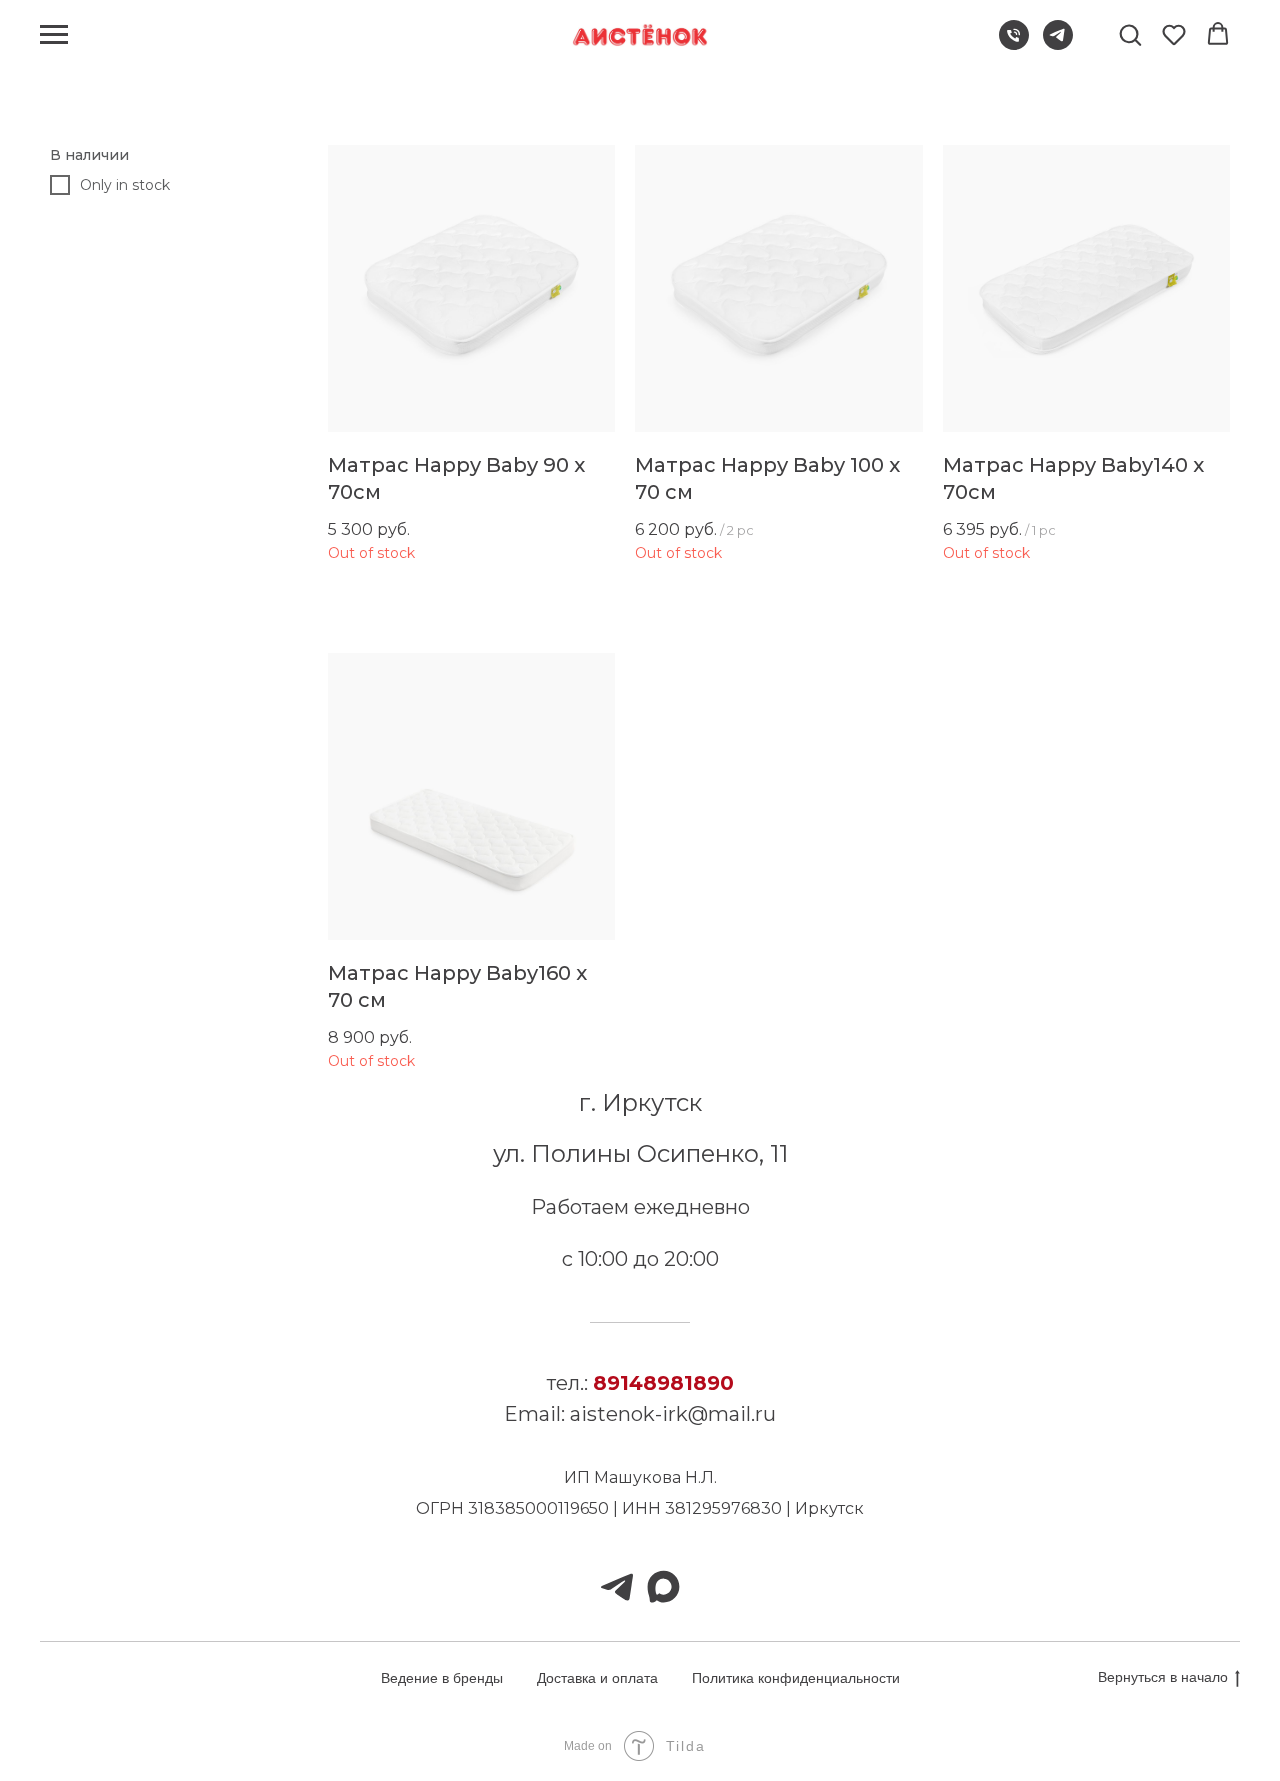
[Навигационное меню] (54, 35)
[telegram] (1058, 44)
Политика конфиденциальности (796, 1678)
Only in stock (125, 185)
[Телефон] (1014, 44)
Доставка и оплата (597, 1678)
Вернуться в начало (1163, 1677)
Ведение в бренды (442, 1678)
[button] (1130, 34)
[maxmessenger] (663, 1587)
